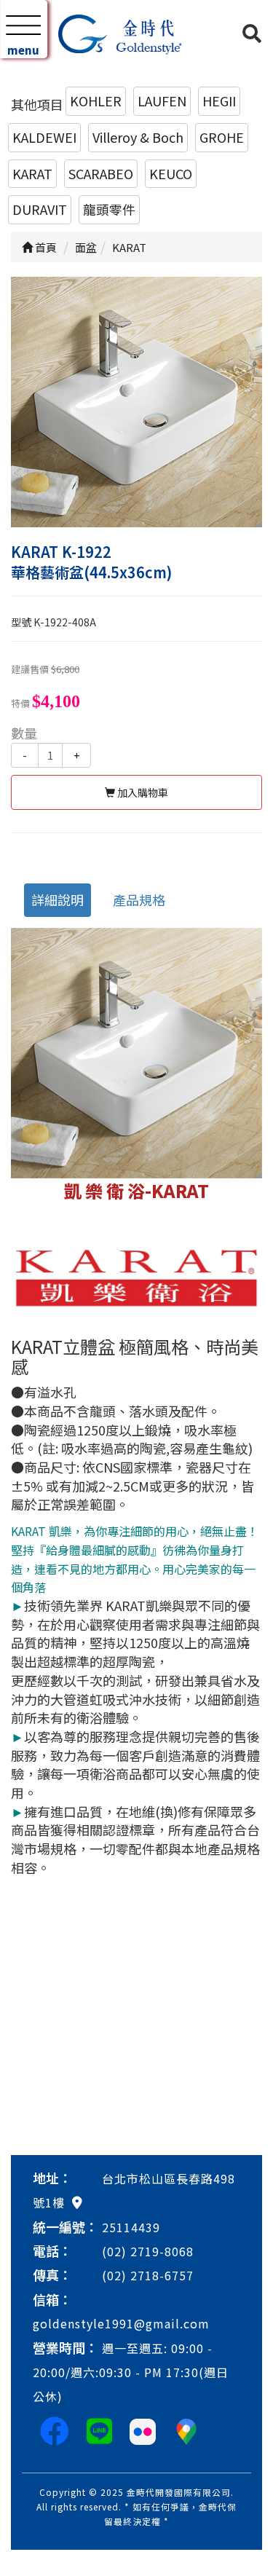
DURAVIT (40, 209)
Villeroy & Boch (138, 137)
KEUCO (171, 173)
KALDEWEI (44, 137)
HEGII (219, 101)
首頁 (45, 247)
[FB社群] (55, 2430)
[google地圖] (77, 2202)
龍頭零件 (109, 209)
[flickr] (143, 2430)
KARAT (32, 173)
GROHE (222, 137)
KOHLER (96, 101)
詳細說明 (58, 899)
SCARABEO (101, 173)
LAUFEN (162, 101)
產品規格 (139, 899)
